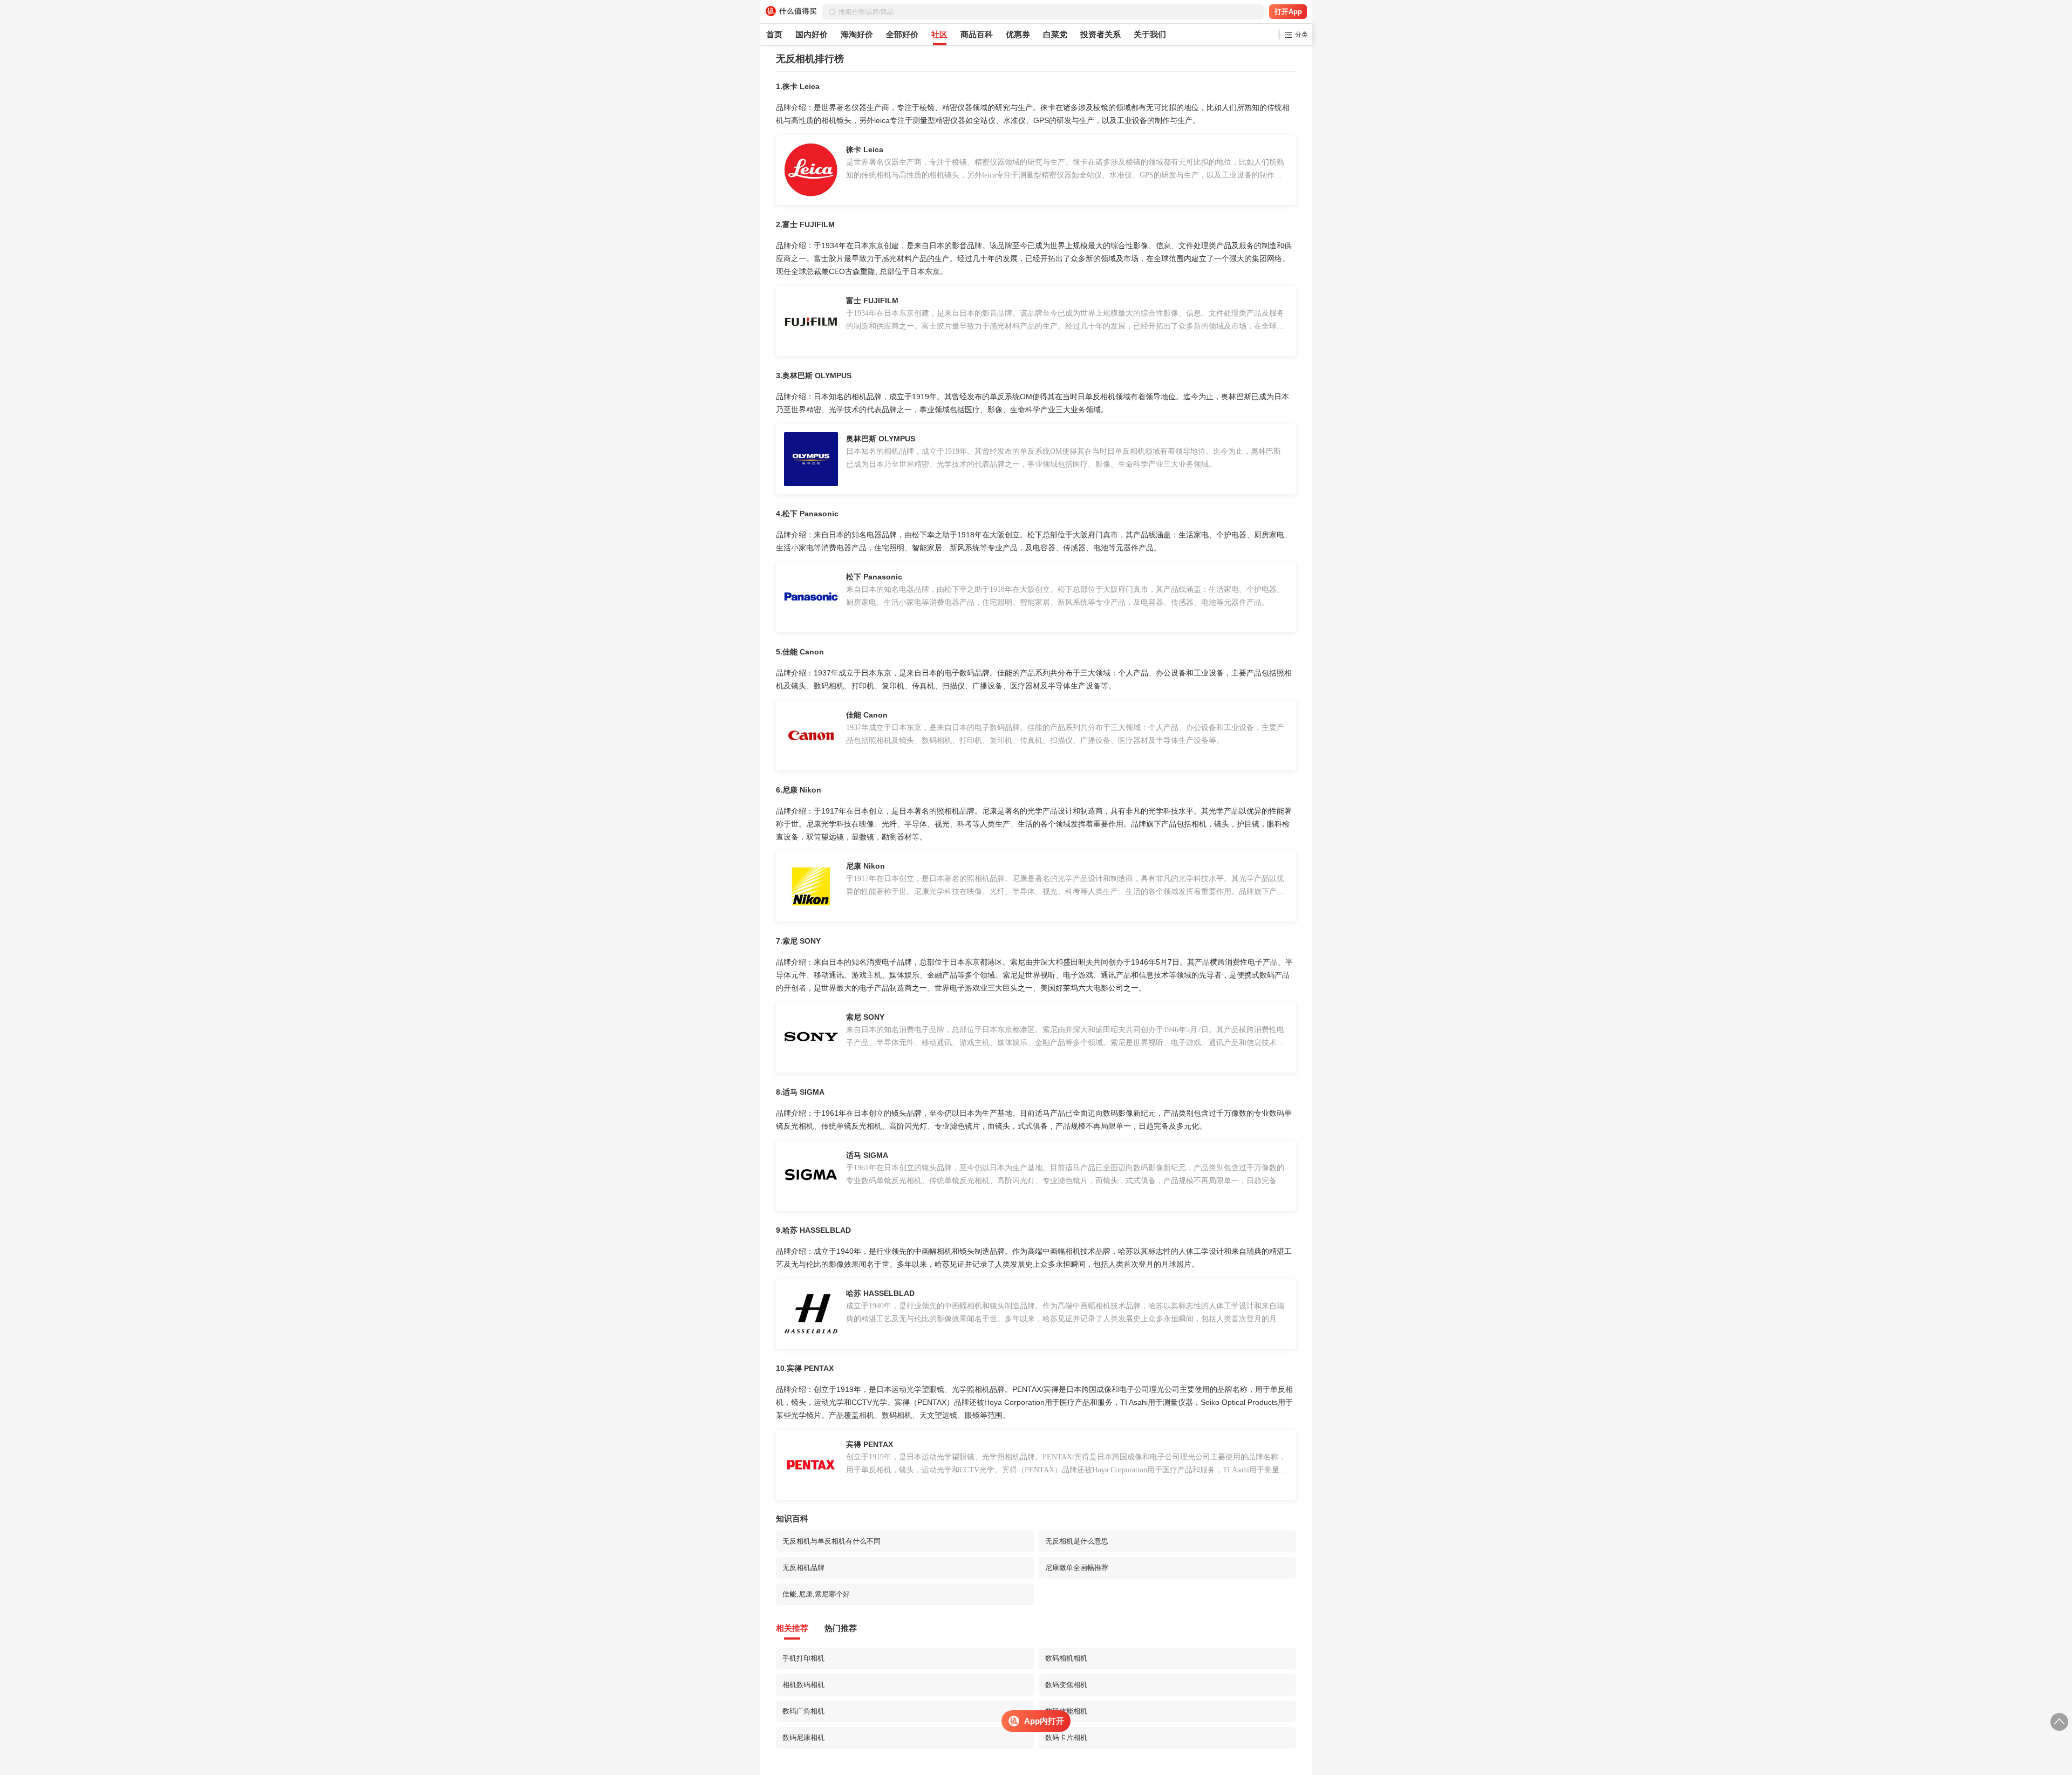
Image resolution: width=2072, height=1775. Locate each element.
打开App (1288, 12)
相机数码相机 (803, 1685)
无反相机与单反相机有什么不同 (831, 1541)
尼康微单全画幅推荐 (1077, 1568)
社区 (939, 34)
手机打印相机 (803, 1658)
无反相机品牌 (803, 1568)
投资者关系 (1100, 34)
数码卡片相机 (1066, 1738)
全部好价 (902, 34)
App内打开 (1044, 1721)
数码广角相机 (803, 1711)
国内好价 (812, 34)
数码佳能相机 (1066, 1711)
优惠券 (1018, 34)
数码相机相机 (1066, 1658)
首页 (774, 34)
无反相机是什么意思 (1077, 1541)
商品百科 (977, 34)
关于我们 (1150, 34)
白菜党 (1055, 34)
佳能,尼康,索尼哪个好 (816, 1594)
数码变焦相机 (1066, 1685)
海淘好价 (857, 34)
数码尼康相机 (803, 1738)
